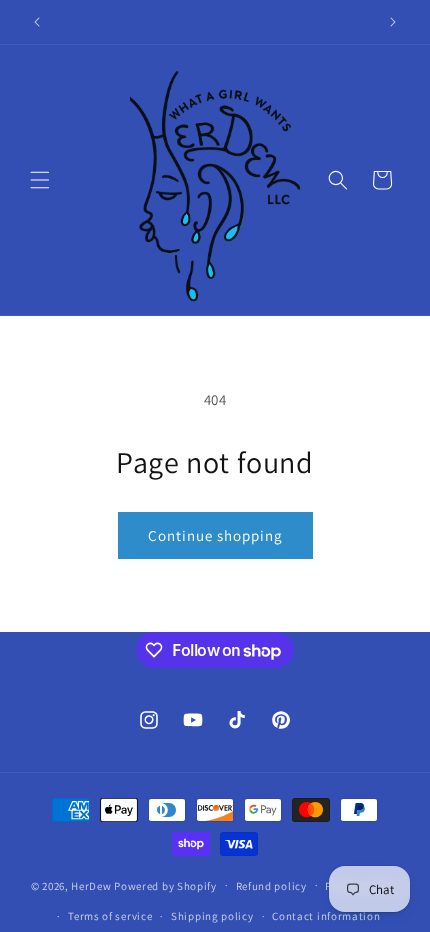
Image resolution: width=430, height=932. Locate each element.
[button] (40, 180)
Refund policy (271, 886)
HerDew (91, 885)
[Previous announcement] (37, 22)
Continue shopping (215, 535)
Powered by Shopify (165, 885)
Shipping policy (212, 916)
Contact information (326, 916)
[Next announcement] (393, 22)
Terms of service (110, 916)
